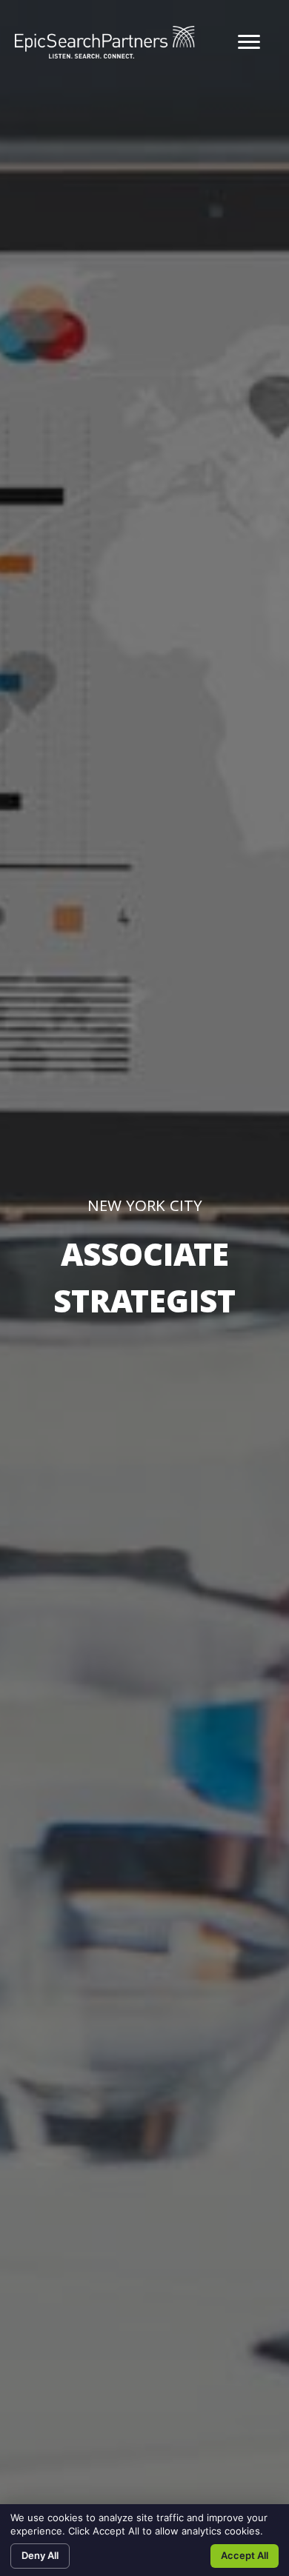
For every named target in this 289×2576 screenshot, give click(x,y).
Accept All (245, 2555)
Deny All (40, 2555)
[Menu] (249, 42)
